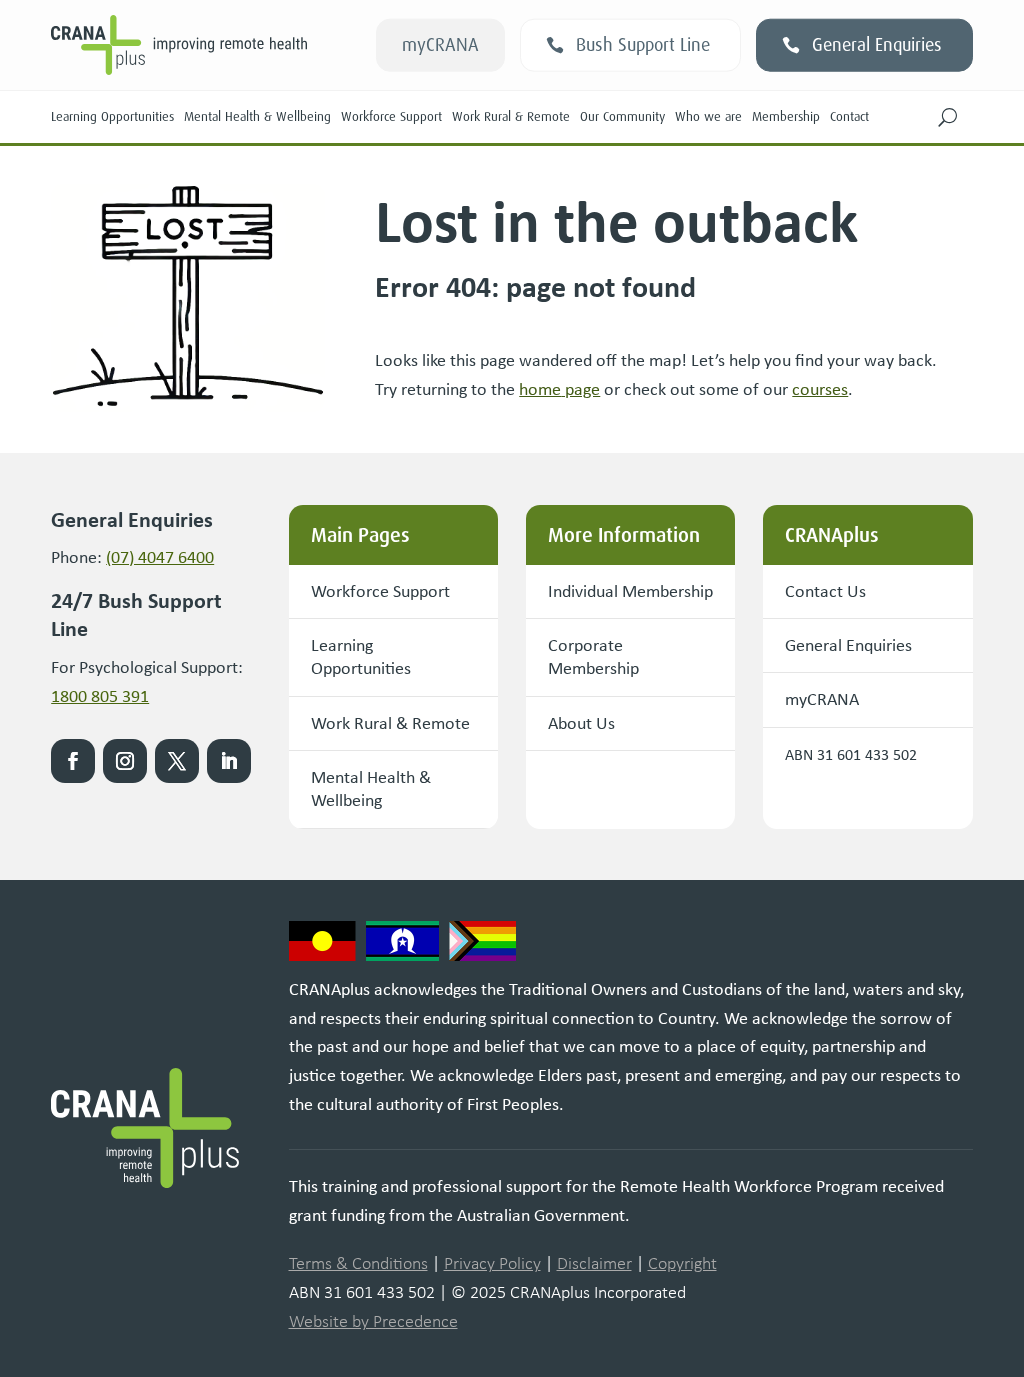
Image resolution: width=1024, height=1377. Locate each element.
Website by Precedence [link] (373, 1321)
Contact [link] (849, 116)
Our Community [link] (622, 116)
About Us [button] (581, 723)
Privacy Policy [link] (492, 1263)
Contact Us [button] (825, 591)
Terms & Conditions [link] (358, 1263)
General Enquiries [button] (877, 45)
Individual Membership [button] (630, 591)
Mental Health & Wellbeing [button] (371, 788)
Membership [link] (786, 116)
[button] (948, 116)
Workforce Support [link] (391, 116)
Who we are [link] (708, 116)
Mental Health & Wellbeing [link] (257, 116)
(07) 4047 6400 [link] (160, 557)
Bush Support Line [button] (643, 45)
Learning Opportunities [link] (112, 116)
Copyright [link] (682, 1263)
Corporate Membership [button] (593, 656)
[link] (559, 389)
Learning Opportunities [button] (361, 656)
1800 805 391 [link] (100, 696)
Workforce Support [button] (380, 591)
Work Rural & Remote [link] (511, 116)
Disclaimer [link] (594, 1263)
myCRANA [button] (440, 45)
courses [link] (820, 389)
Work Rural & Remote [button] (390, 723)
